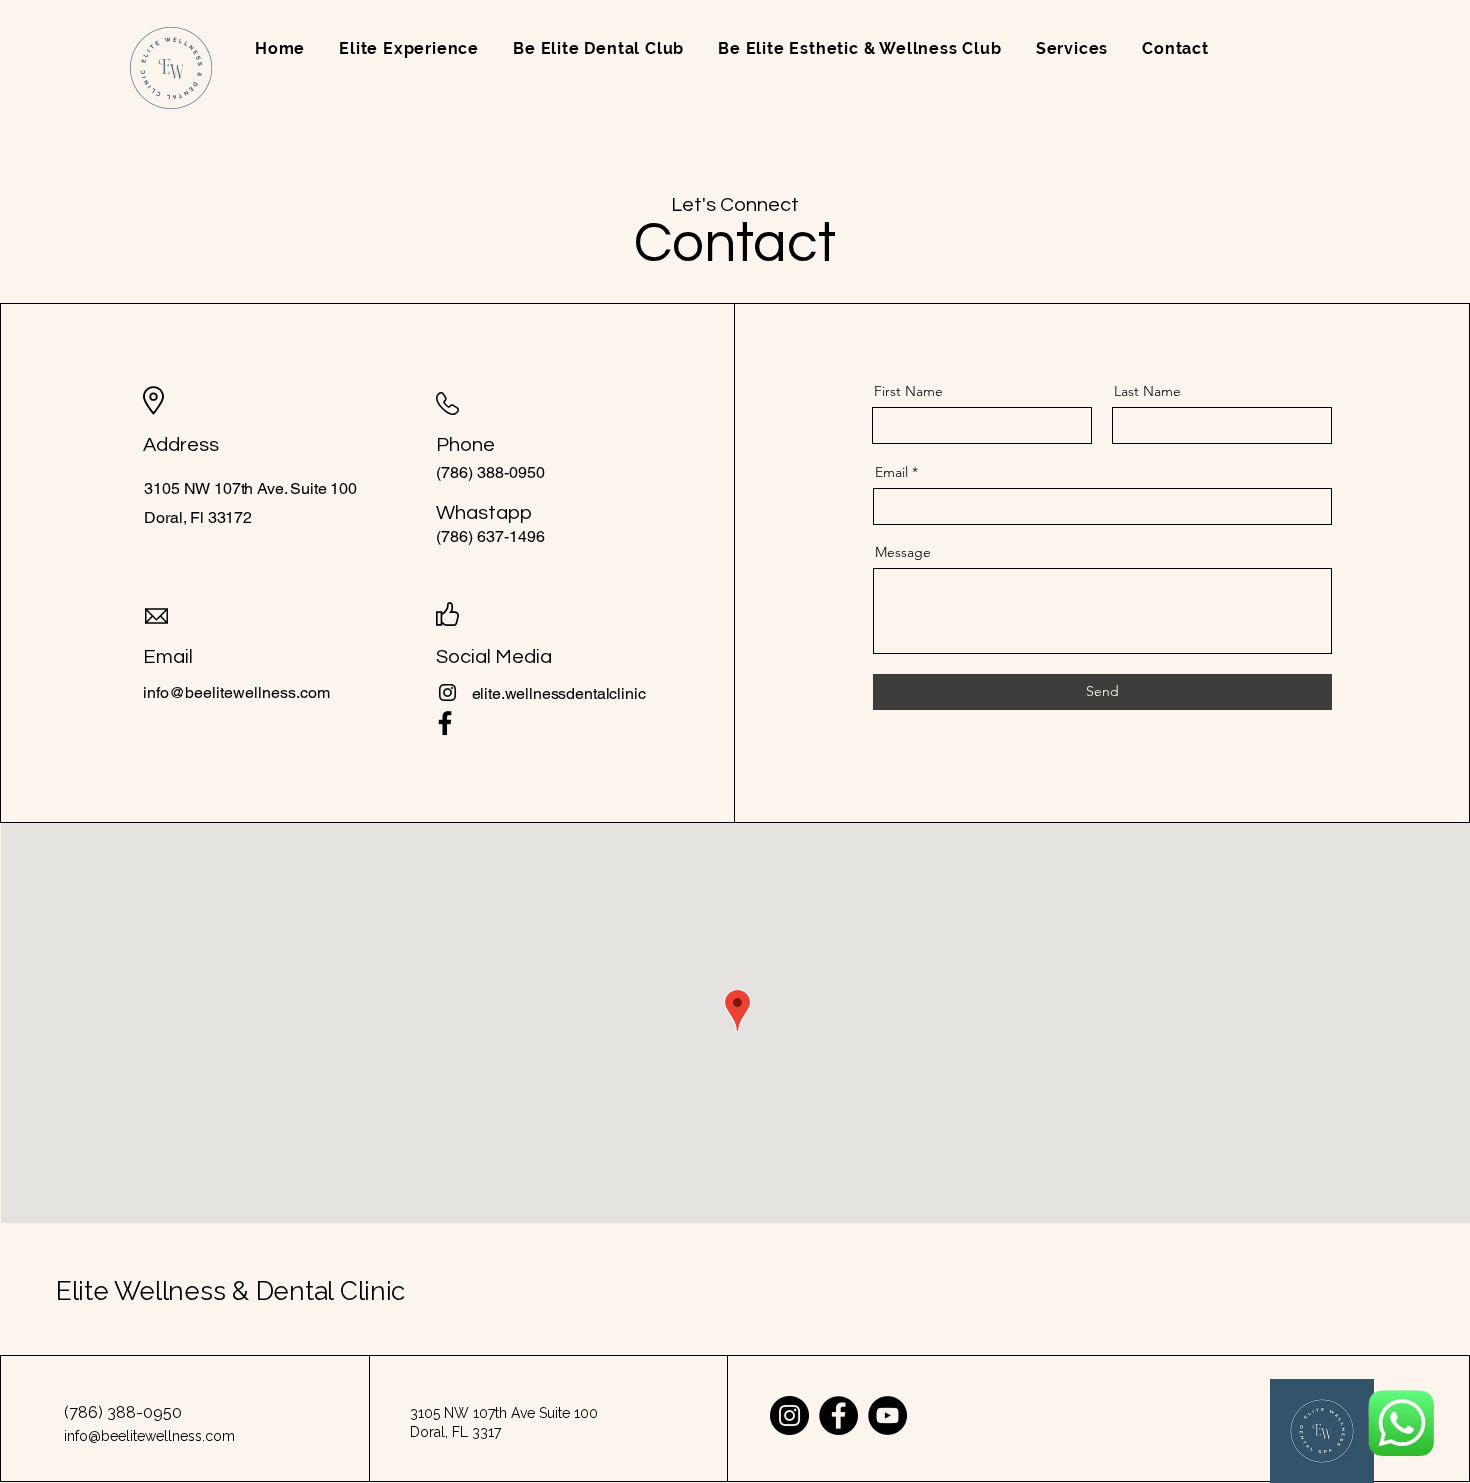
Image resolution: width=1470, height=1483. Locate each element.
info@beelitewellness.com (236, 692)
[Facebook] (445, 723)
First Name (908, 391)
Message (903, 552)
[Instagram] (447, 692)
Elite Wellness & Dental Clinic (230, 1291)
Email (891, 472)
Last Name (1147, 391)
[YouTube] (887, 1415)
